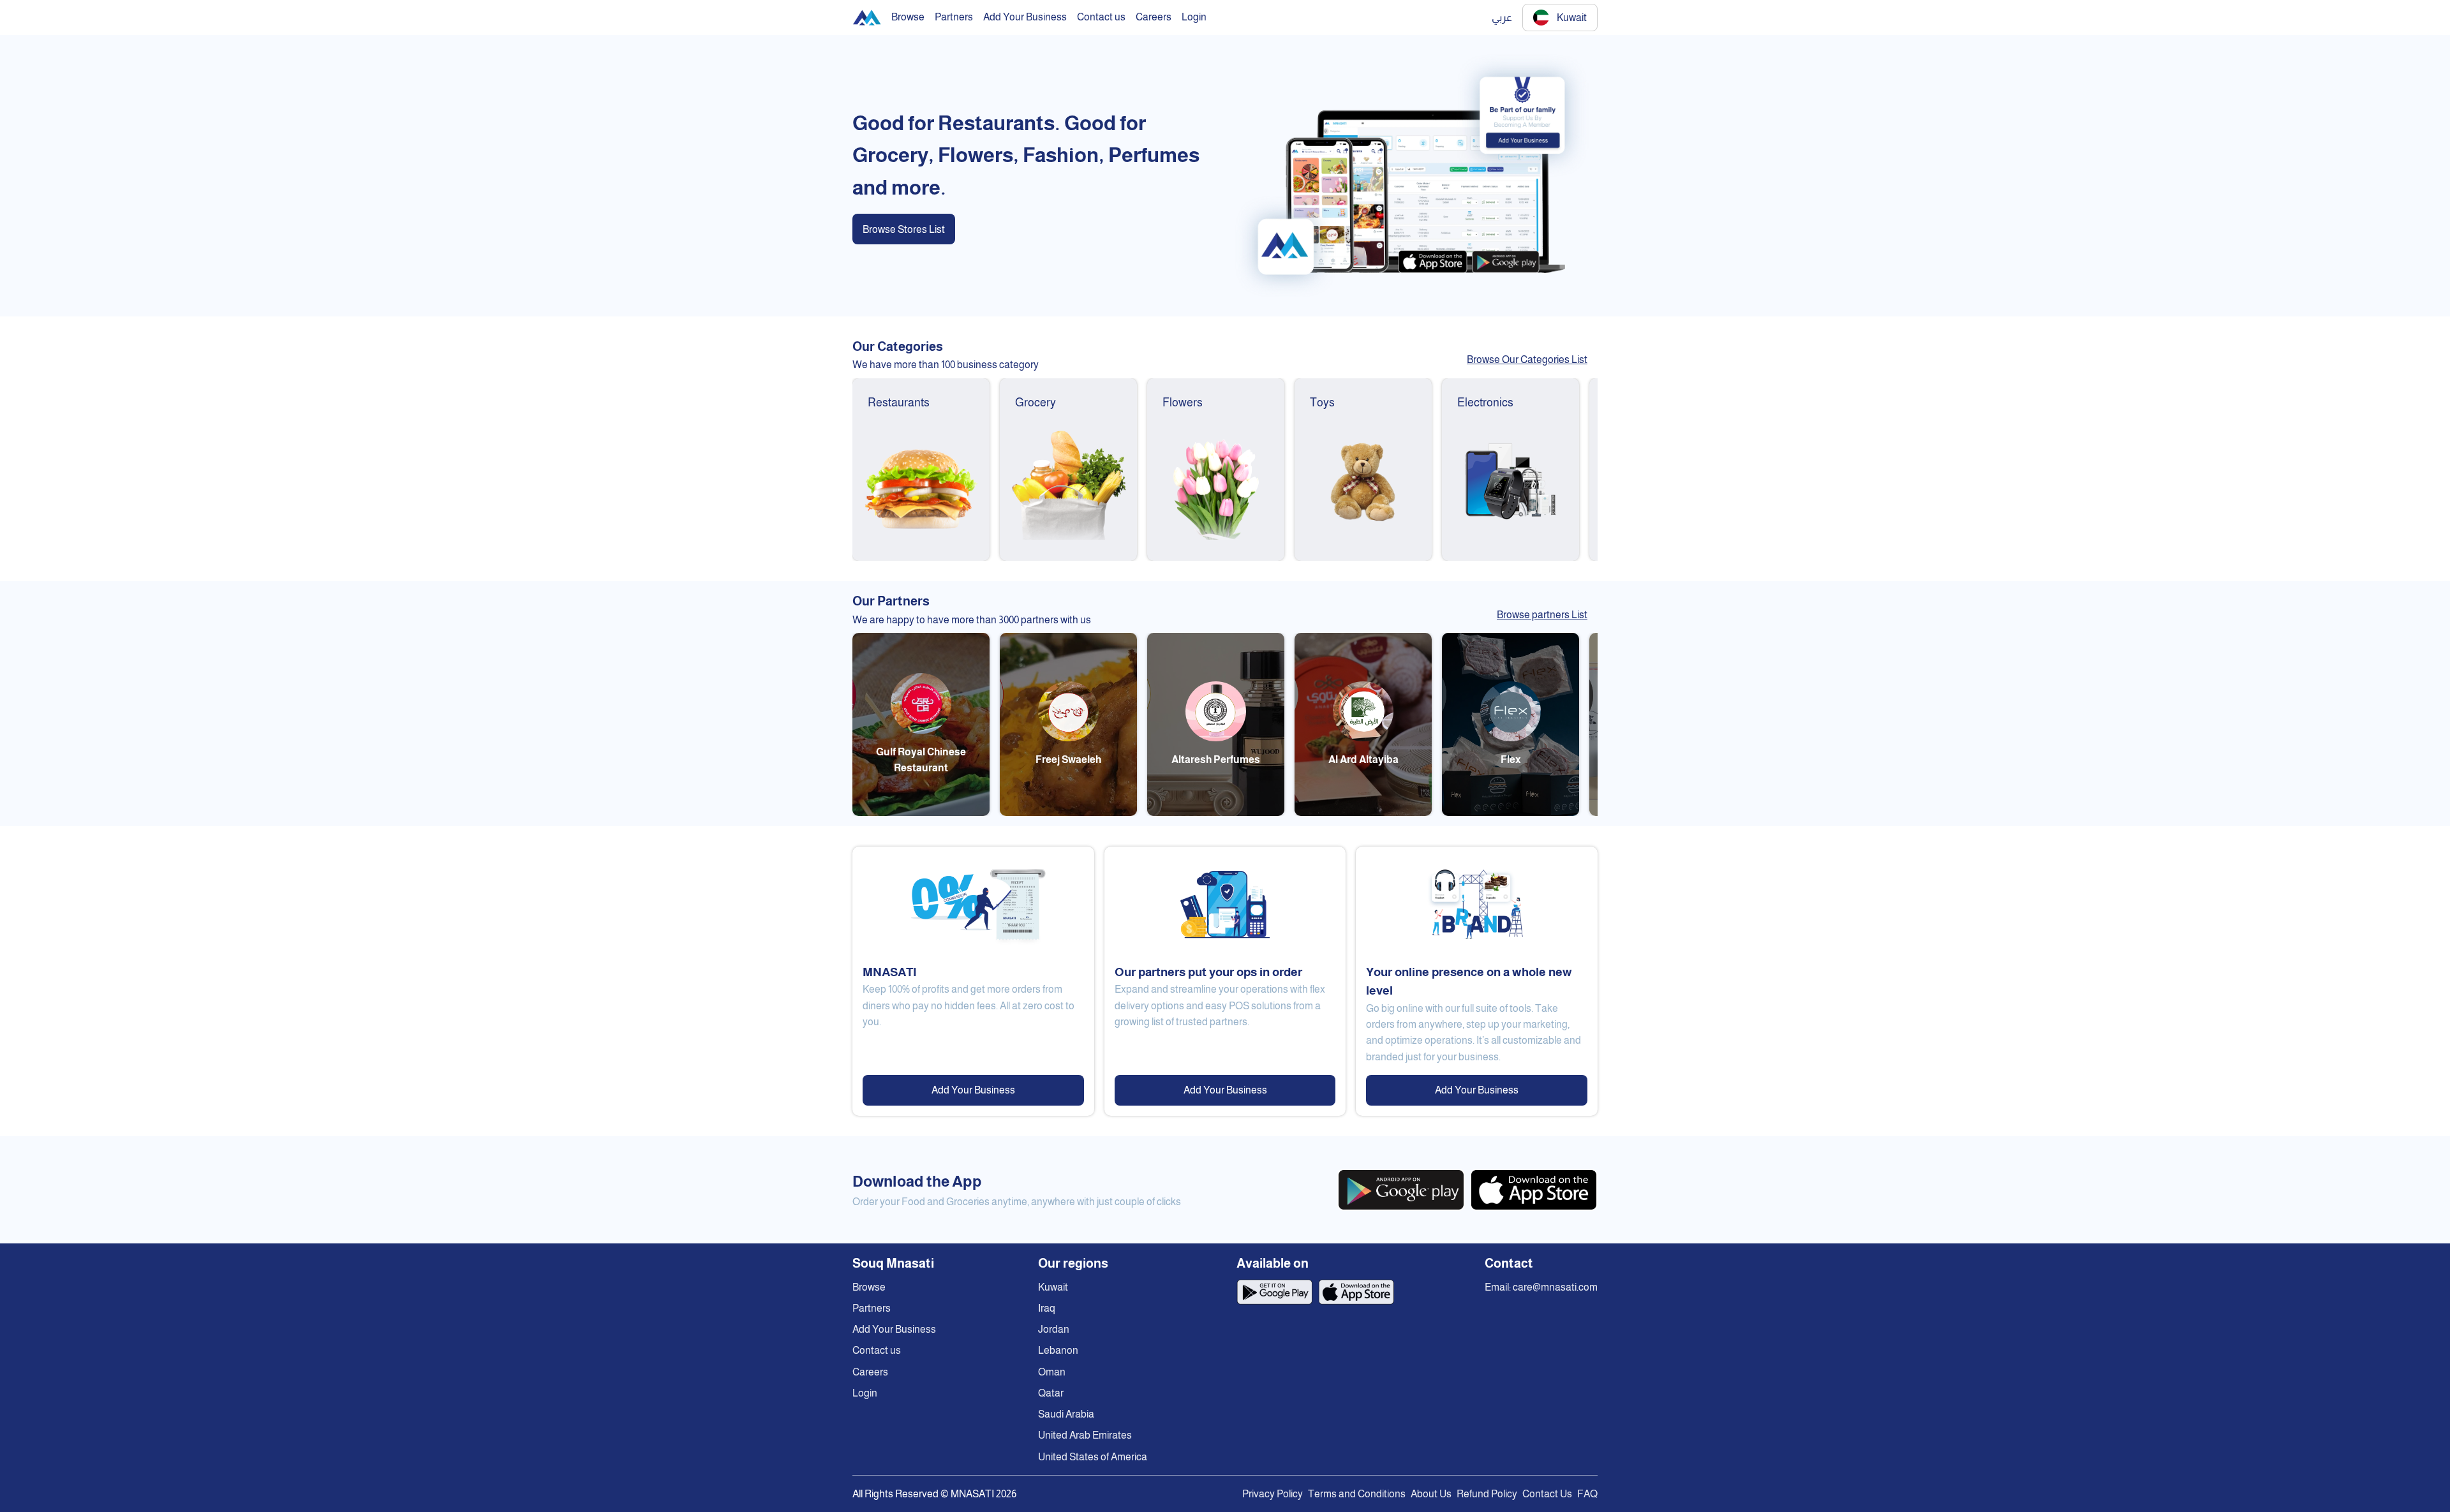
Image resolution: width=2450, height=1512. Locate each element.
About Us (1431, 1494)
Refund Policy (1487, 1494)
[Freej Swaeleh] (1068, 812)
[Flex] (1511, 812)
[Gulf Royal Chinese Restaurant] (921, 812)
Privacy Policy (1273, 1494)
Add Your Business (973, 1090)
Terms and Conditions (1357, 1494)
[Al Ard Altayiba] (1363, 812)
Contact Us (1547, 1494)
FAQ (1587, 1494)
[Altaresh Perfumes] (1216, 812)
